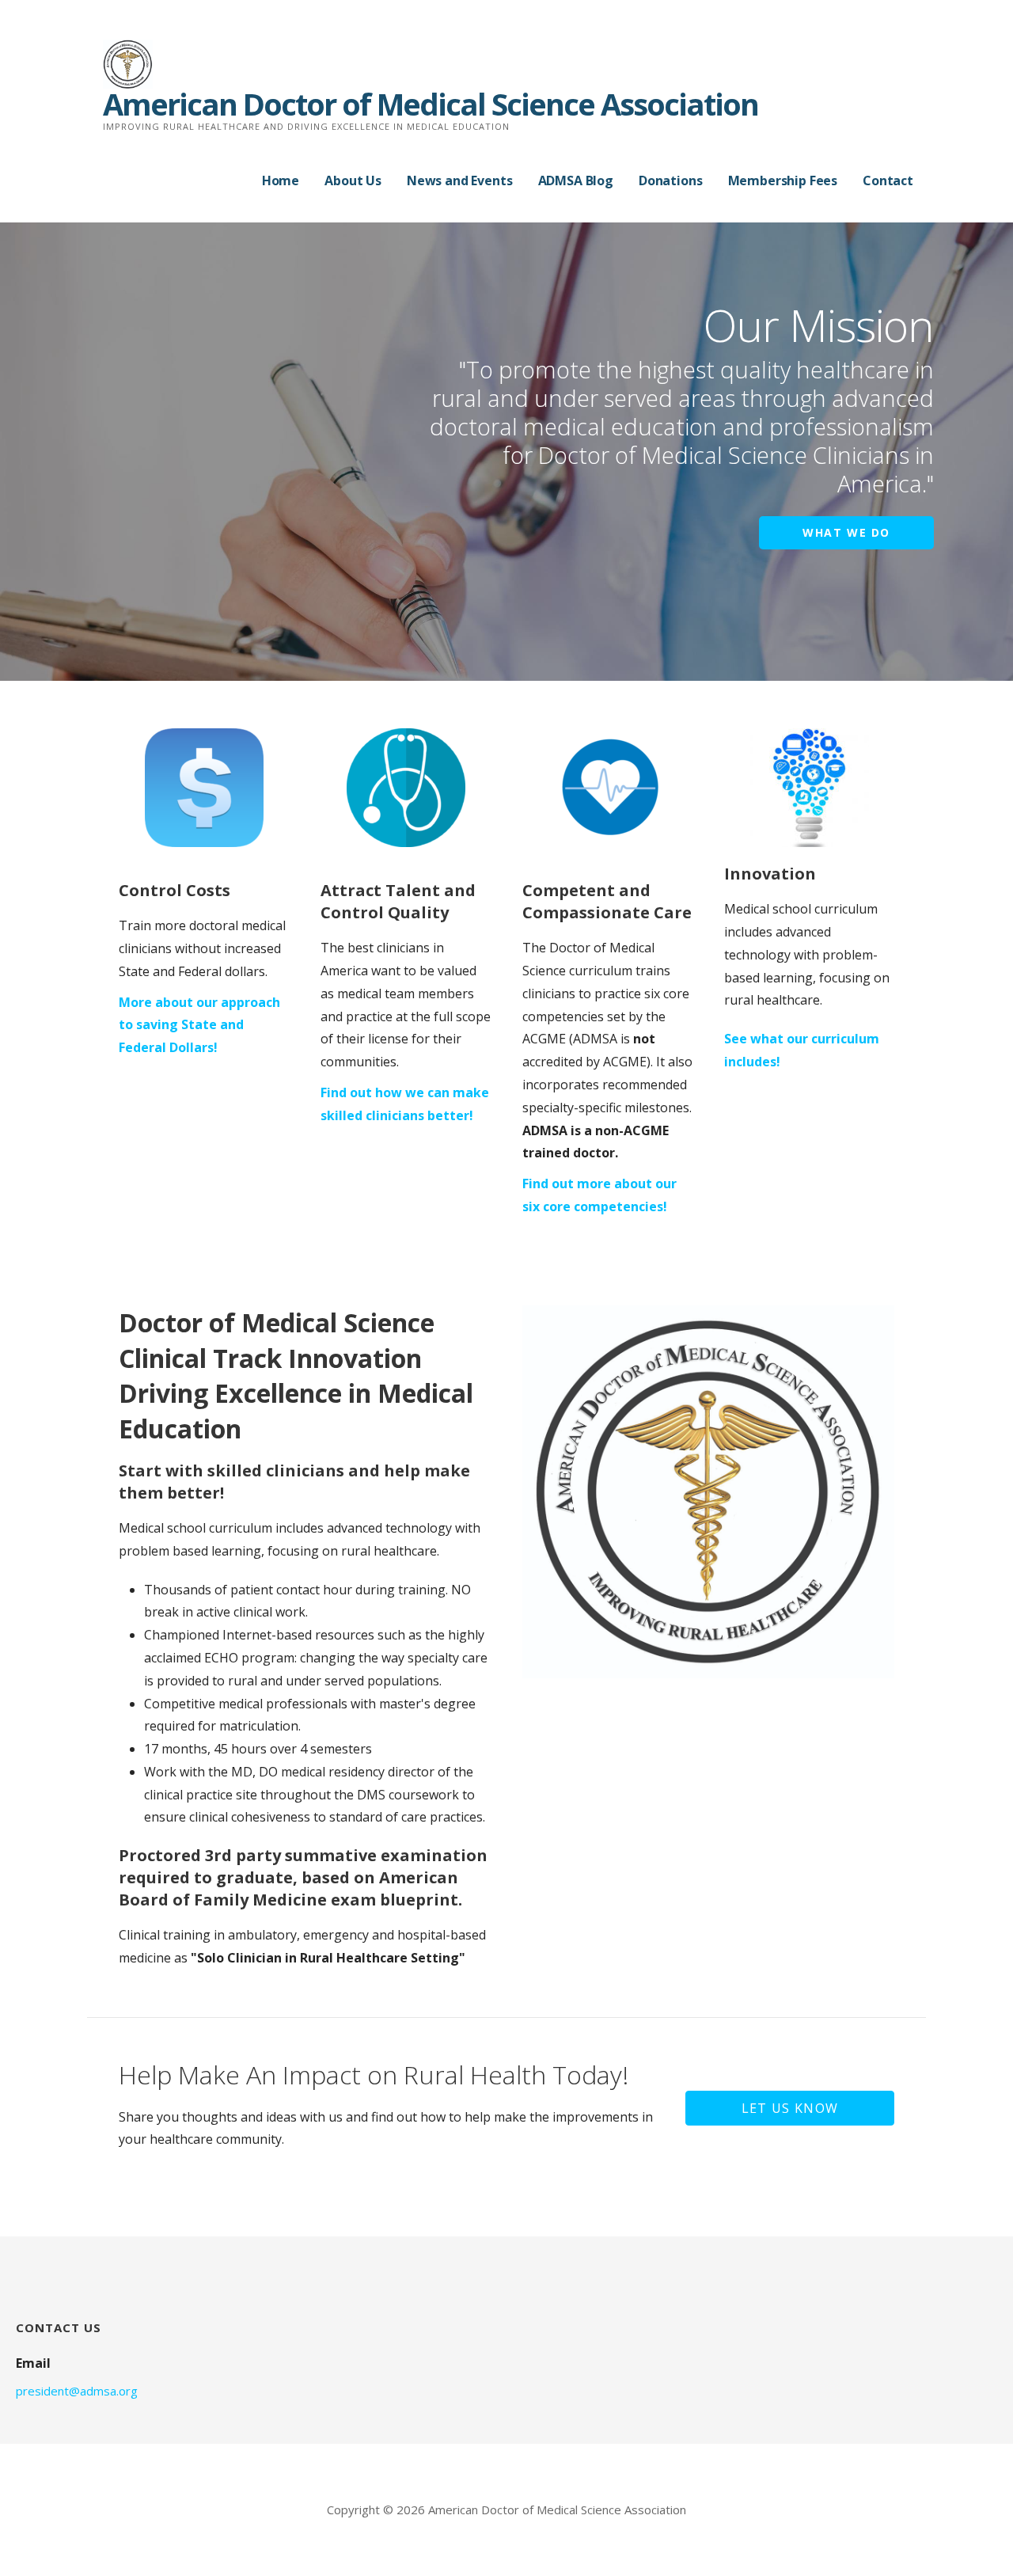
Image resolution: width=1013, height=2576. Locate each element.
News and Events (460, 180)
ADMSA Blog (576, 180)
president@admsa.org (77, 2391)
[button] (790, 2108)
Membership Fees (783, 180)
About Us (353, 180)
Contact (888, 180)
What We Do (846, 532)
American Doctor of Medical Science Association (431, 104)
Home (281, 180)
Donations (671, 180)
